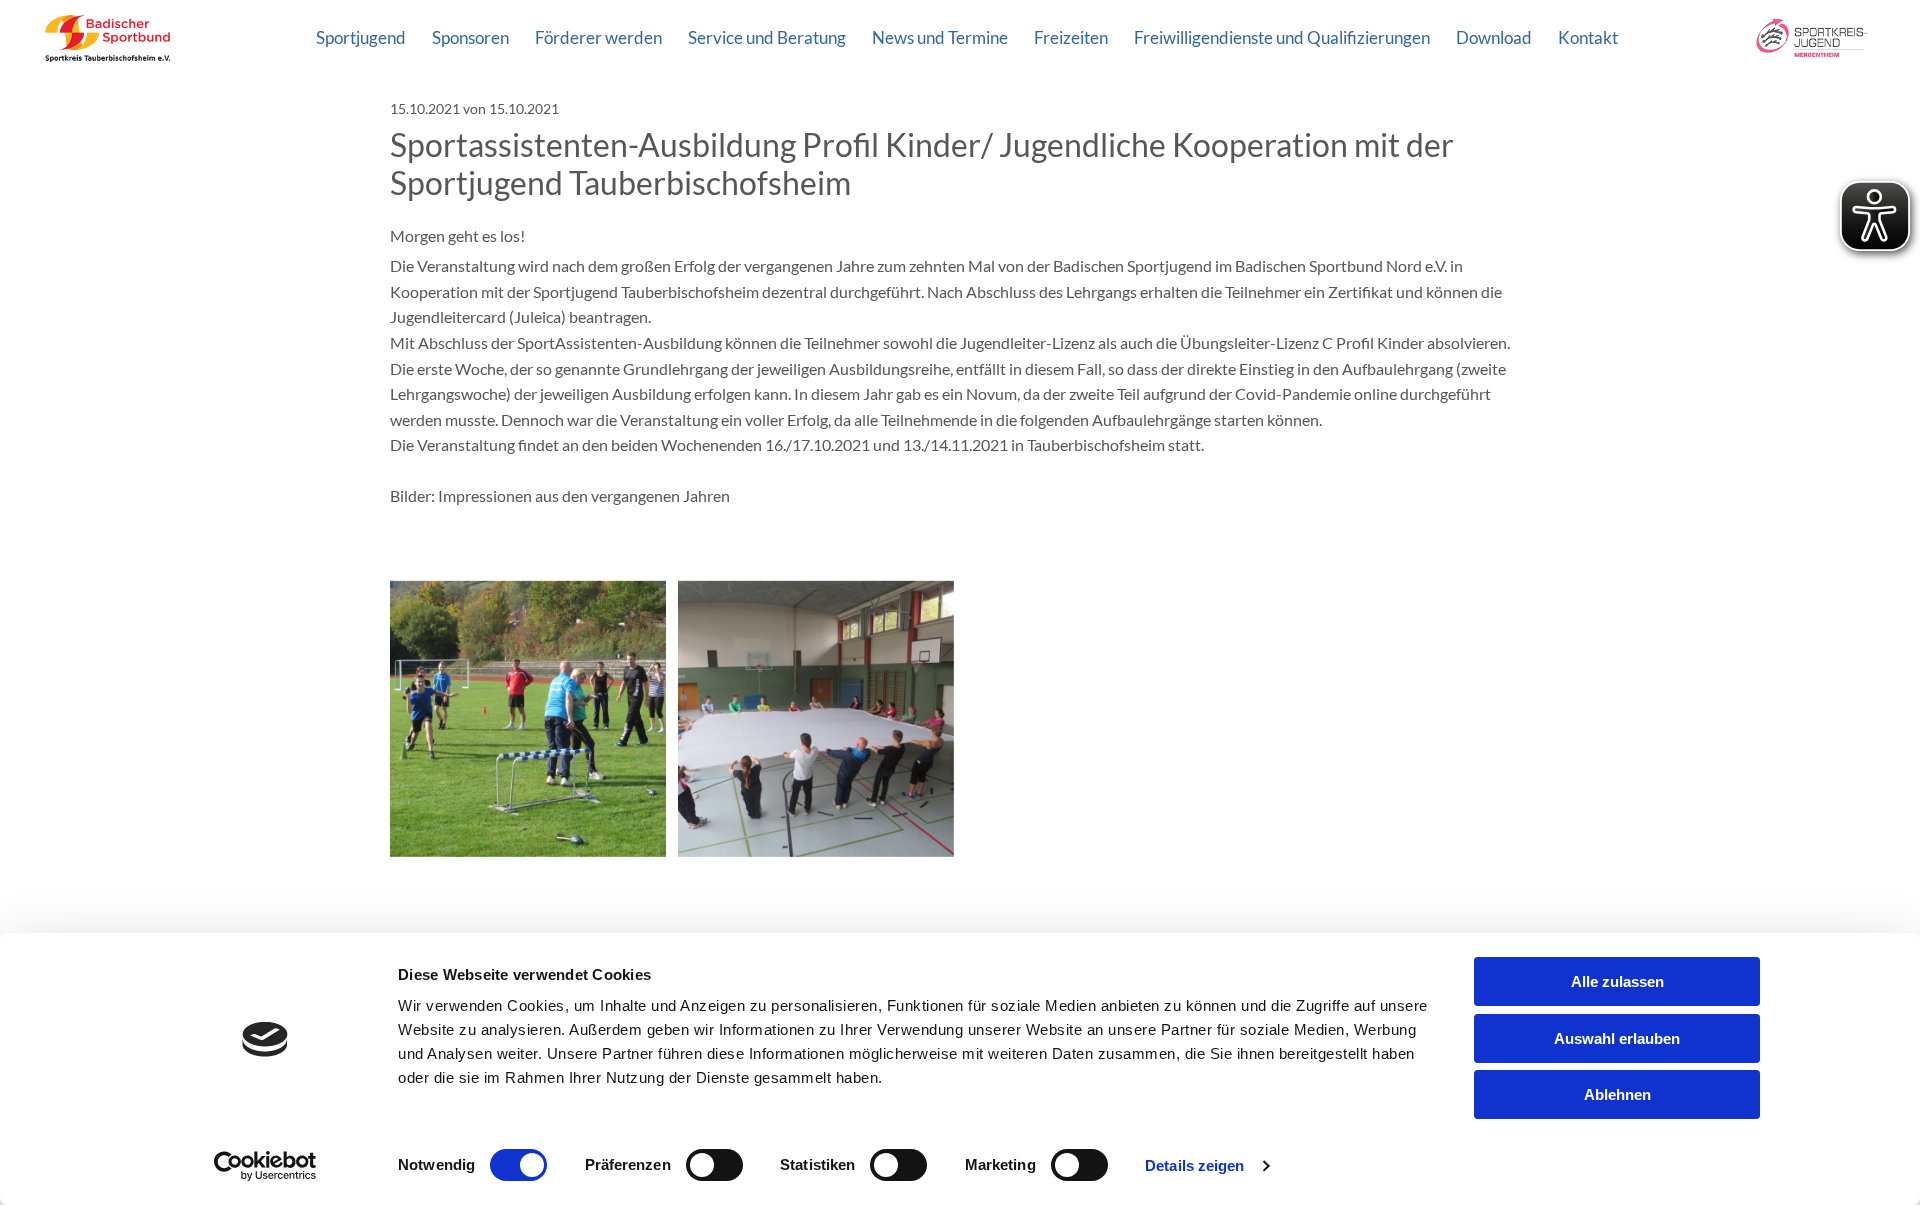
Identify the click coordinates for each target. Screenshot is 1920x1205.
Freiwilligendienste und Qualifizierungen (1282, 37)
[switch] (714, 1165)
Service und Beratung (767, 37)
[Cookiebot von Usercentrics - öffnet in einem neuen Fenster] (265, 1166)
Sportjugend (361, 37)
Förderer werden (598, 37)
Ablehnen (1617, 1094)
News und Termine (940, 37)
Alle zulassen (1617, 981)
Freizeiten (1071, 37)
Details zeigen (1194, 1165)
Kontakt (1588, 37)
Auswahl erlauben (1617, 1038)
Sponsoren (470, 37)
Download (1494, 37)
